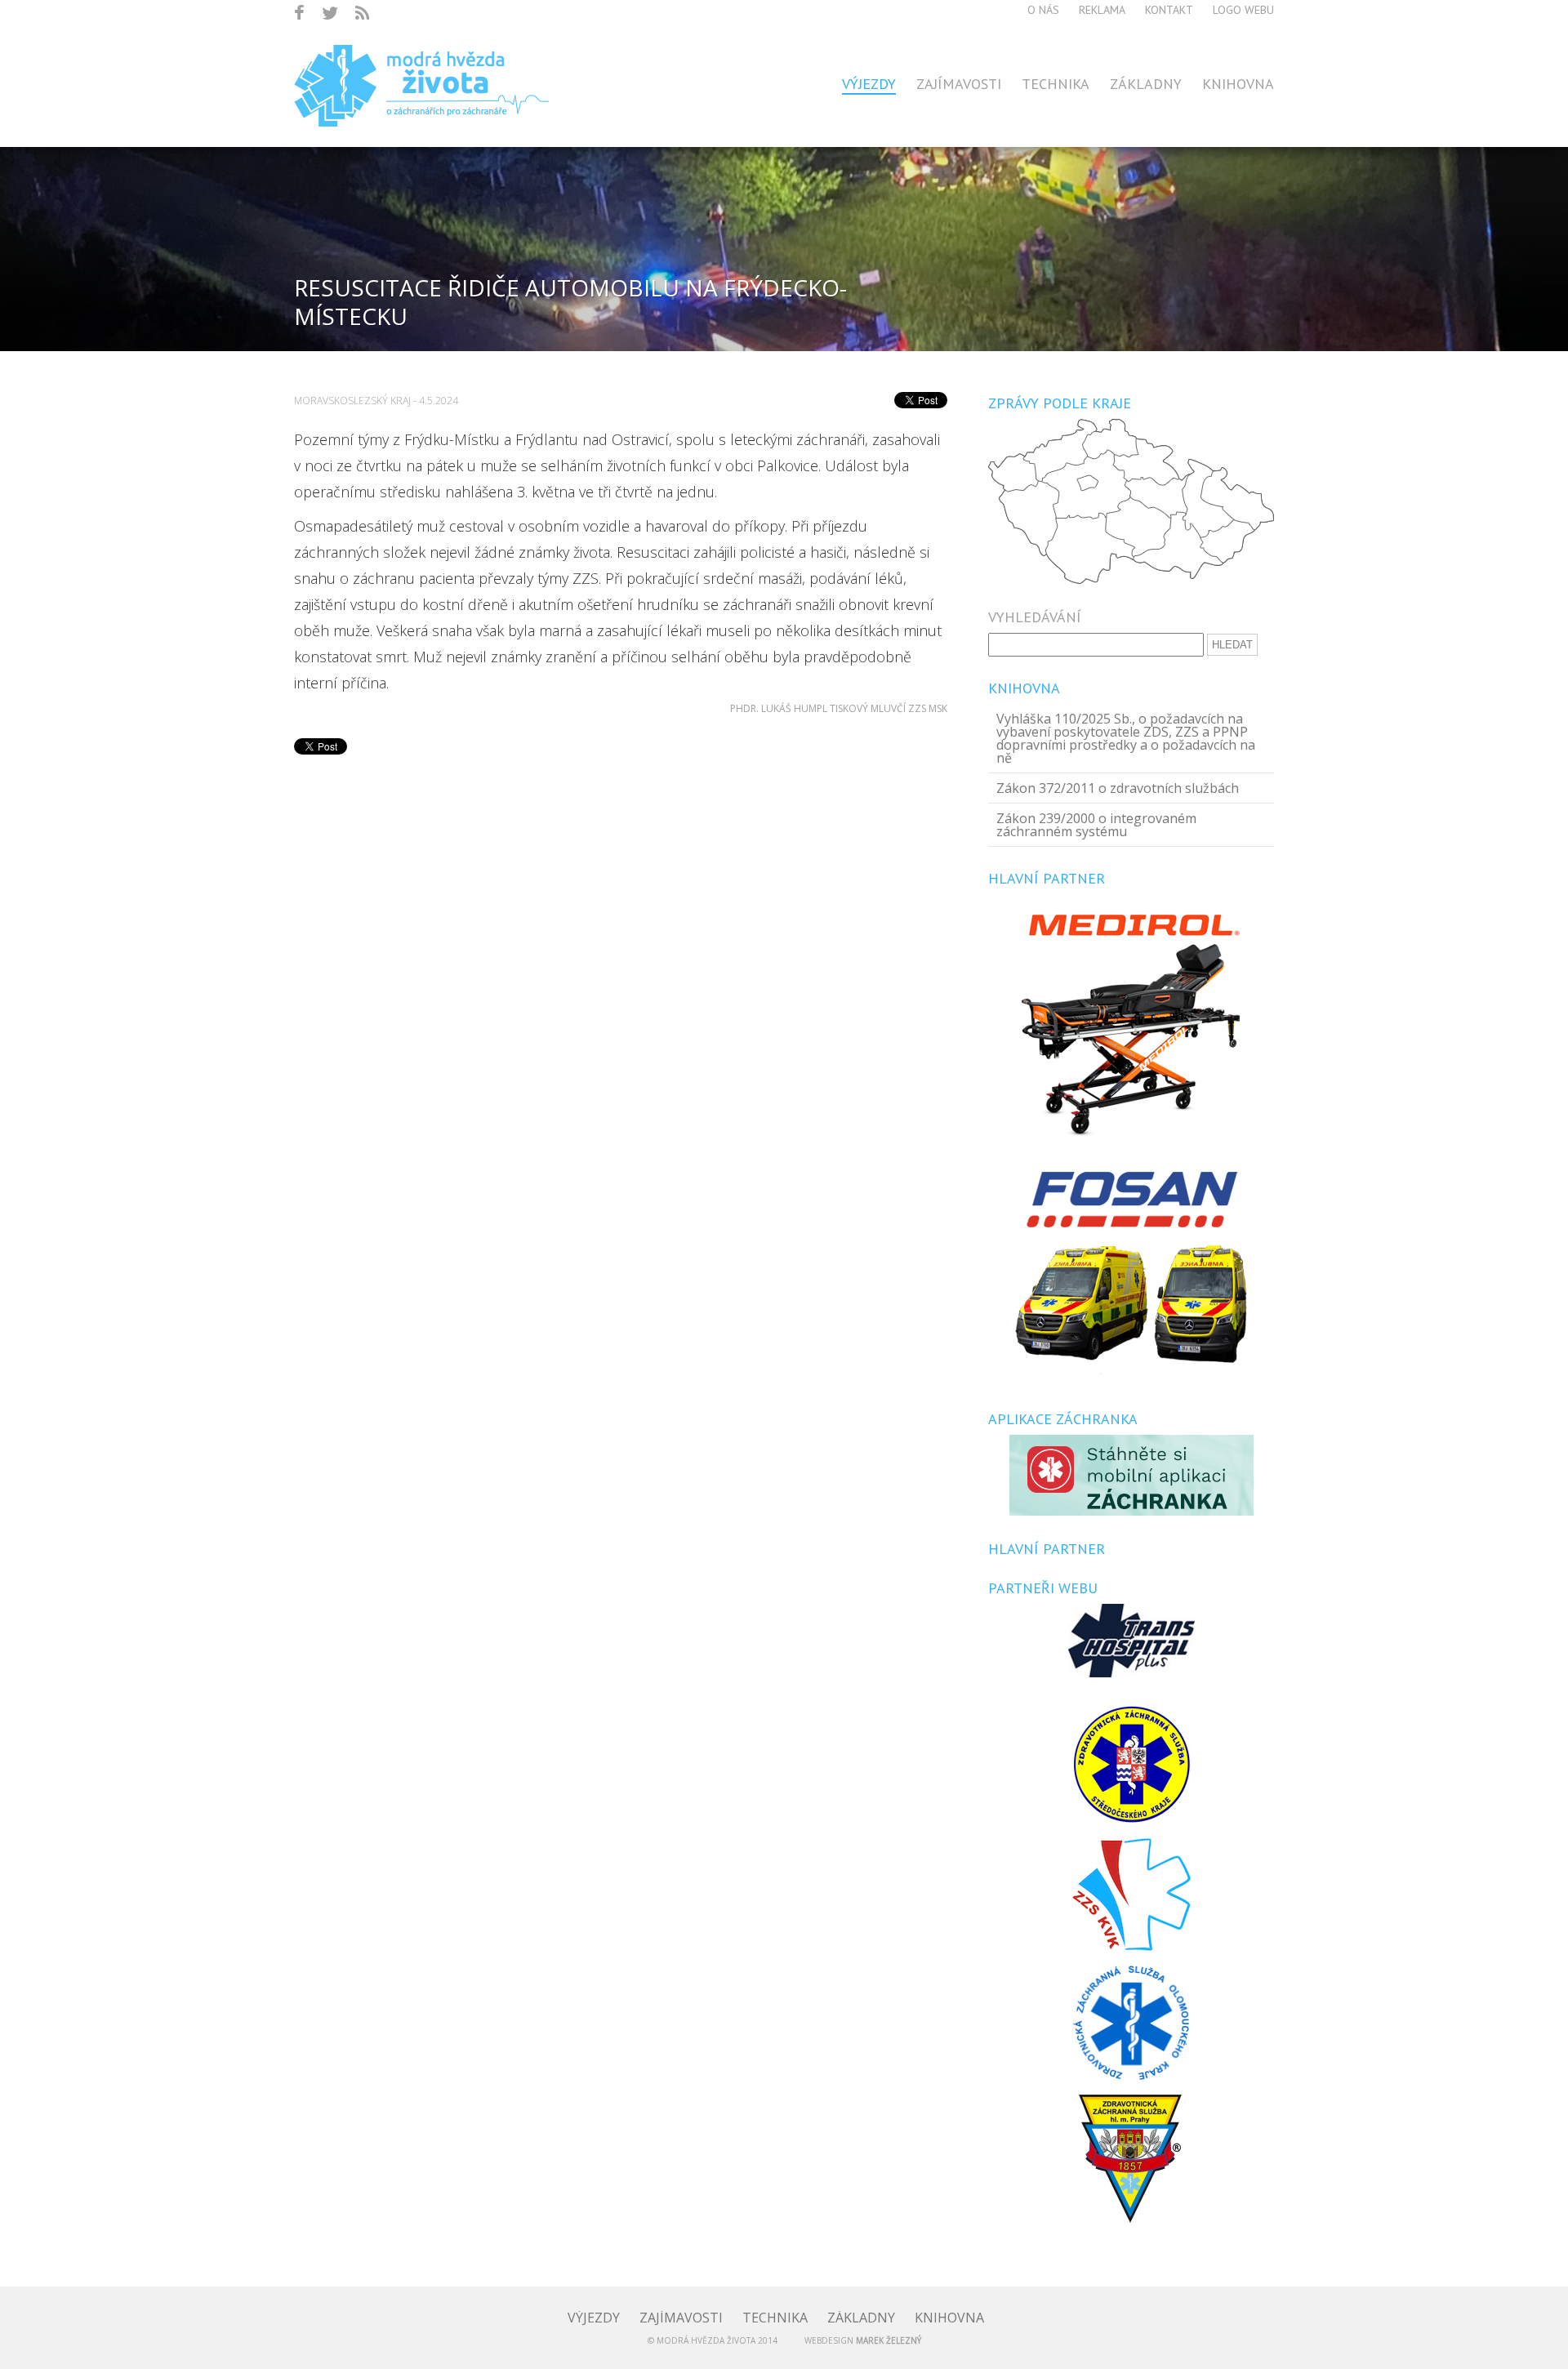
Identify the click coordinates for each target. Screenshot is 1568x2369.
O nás (1043, 10)
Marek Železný (889, 2340)
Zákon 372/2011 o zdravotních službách (1118, 788)
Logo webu (1243, 10)
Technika (1056, 84)
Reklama (1102, 10)
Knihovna (1238, 84)
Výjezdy (869, 84)
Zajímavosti (959, 84)
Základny (1146, 84)
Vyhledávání (1035, 617)
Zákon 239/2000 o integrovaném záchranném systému (1096, 825)
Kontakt (1169, 10)
